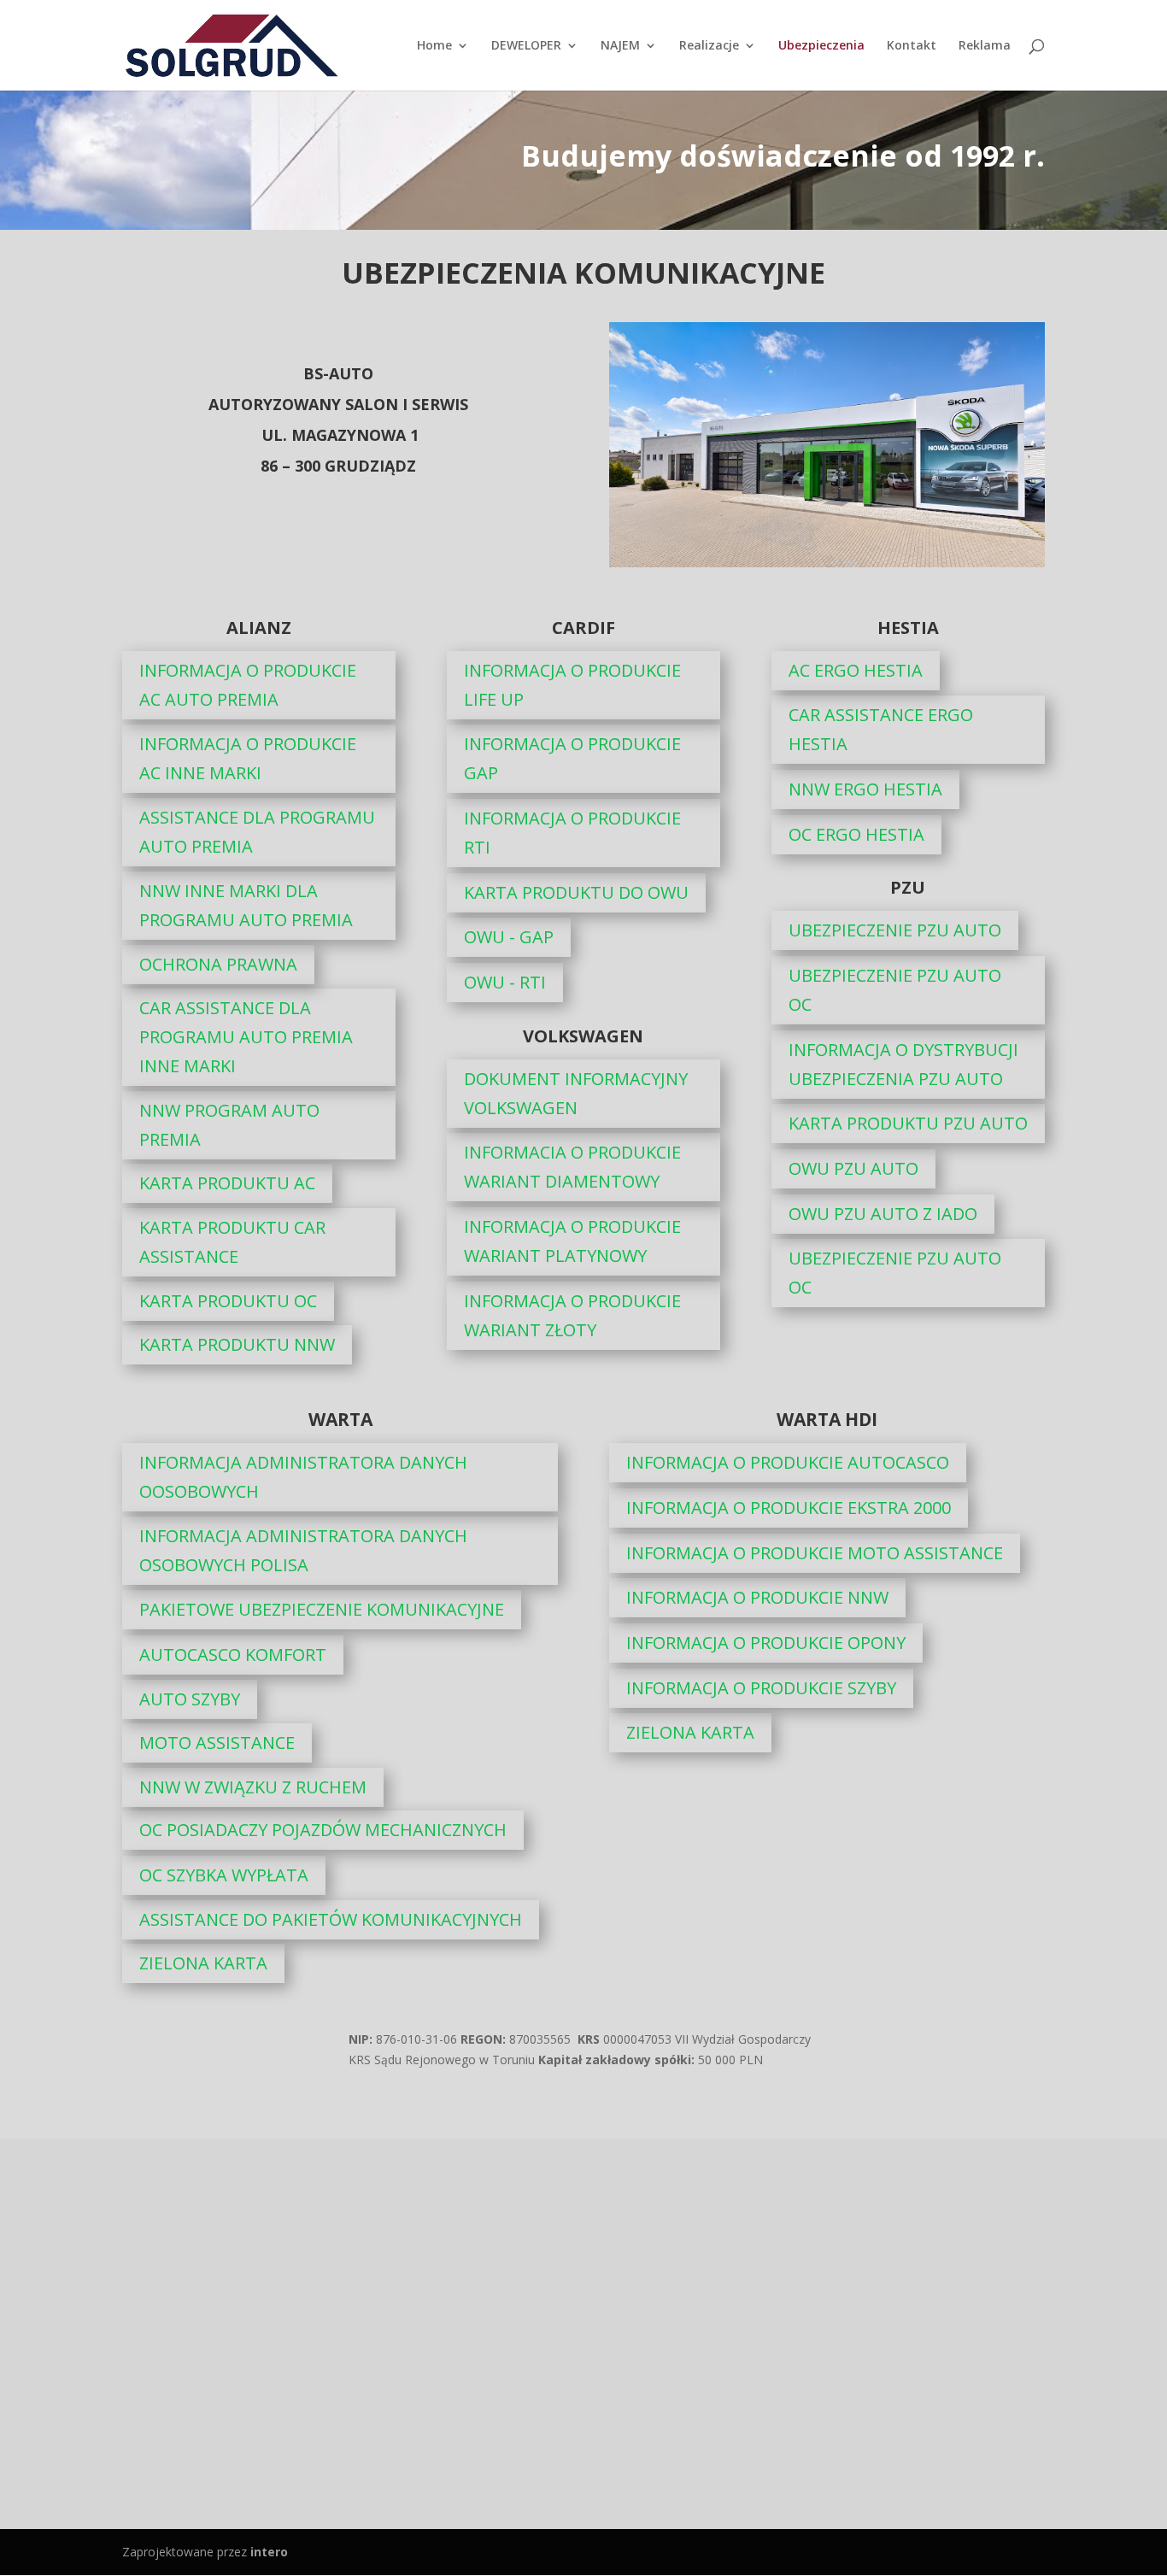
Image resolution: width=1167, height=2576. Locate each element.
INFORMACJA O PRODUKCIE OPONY (766, 1643)
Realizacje (709, 46)
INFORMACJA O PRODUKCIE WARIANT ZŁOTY (572, 1315)
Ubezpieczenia (821, 46)
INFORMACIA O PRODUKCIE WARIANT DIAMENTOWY (572, 1167)
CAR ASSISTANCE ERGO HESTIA (881, 729)
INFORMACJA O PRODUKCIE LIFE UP (572, 685)
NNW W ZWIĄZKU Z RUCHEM (253, 1787)
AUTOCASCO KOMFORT (233, 1655)
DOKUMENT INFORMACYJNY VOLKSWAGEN (576, 1093)
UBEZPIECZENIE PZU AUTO (895, 930)
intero (269, 2552)
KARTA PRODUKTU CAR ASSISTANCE (232, 1242)
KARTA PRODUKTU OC (228, 1301)
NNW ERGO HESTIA (865, 789)
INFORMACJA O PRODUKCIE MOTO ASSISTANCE (815, 1553)
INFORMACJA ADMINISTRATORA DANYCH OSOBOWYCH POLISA (303, 1550)
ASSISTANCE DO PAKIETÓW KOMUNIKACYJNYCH (331, 1919)
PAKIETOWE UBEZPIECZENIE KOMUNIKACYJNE (322, 1609)
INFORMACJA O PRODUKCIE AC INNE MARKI (248, 758)
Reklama (985, 46)
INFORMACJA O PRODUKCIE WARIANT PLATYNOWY (572, 1241)
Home (434, 46)
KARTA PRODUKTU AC (227, 1183)
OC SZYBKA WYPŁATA (224, 1875)
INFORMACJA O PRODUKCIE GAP (572, 758)
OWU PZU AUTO (853, 1168)
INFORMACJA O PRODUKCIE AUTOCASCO (788, 1462)
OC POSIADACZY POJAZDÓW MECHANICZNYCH (323, 1830)
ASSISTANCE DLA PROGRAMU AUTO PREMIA (257, 832)
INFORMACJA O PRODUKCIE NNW (757, 1597)
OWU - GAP (509, 937)
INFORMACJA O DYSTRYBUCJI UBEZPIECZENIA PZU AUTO (903, 1064)
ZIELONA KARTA (203, 1963)
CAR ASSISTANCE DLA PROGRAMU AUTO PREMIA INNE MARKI (246, 1037)
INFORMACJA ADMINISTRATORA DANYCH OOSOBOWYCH (303, 1477)
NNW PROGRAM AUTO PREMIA (229, 1125)
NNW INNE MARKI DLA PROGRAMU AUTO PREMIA (246, 905)
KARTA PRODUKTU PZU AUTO (908, 1123)
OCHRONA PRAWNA (218, 964)
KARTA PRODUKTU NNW (237, 1344)
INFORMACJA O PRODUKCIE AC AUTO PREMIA (248, 685)
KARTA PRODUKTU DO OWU (576, 892)
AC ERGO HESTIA (856, 670)
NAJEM (620, 46)
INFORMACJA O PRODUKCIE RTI (572, 833)
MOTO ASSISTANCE (217, 1743)
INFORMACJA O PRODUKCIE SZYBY (761, 1688)
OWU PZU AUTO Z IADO (883, 1214)
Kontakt (912, 46)
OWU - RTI (505, 982)
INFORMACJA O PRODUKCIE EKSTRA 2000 (789, 1508)
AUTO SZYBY (190, 1699)
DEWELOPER (526, 46)
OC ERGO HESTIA (856, 834)
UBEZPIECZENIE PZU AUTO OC (895, 990)
